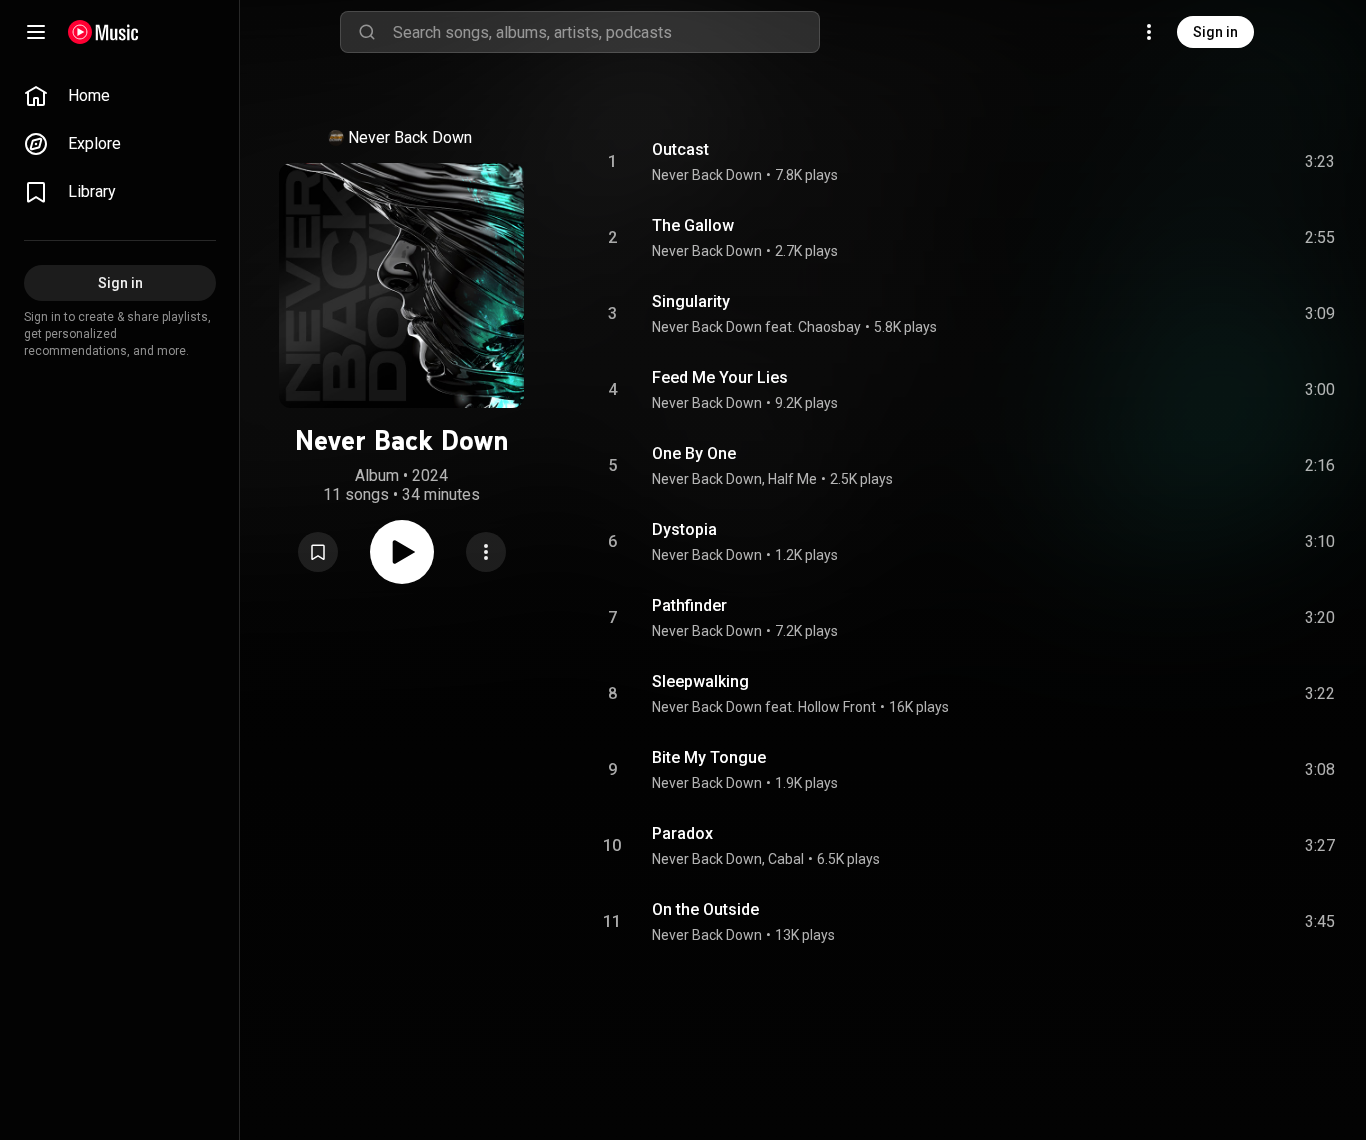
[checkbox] (1321, 162)
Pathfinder (689, 605)
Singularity (691, 301)
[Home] (103, 32)
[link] (120, 96)
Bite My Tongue (709, 757)
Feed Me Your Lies (720, 377)
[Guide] (36, 32)
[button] (318, 552)
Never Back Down (410, 137)
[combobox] (606, 32)
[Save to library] (318, 552)
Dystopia (684, 529)
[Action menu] (486, 552)
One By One (694, 453)
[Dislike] (1207, 162)
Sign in (1215, 32)
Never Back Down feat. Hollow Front (764, 707)
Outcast (680, 149)
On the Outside (705, 909)
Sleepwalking (700, 681)
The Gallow (693, 225)
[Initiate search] (367, 32)
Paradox (682, 833)
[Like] (1169, 162)
